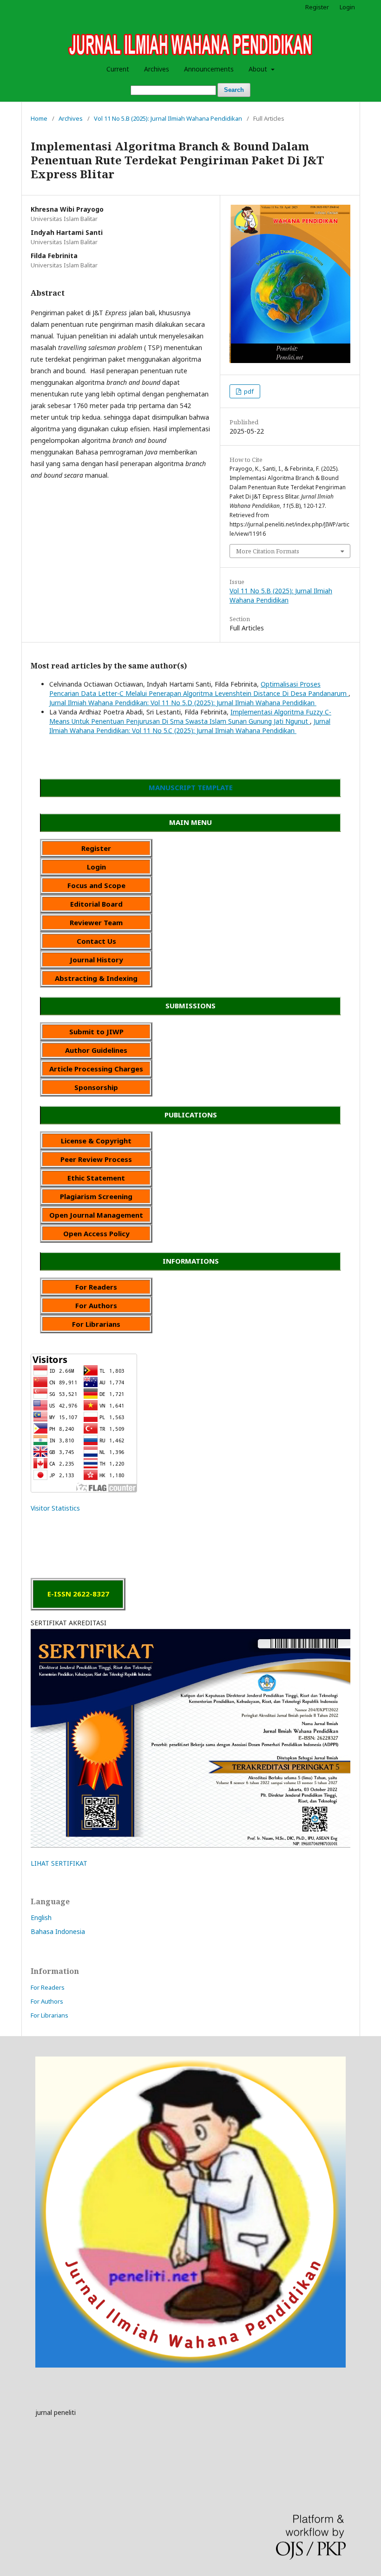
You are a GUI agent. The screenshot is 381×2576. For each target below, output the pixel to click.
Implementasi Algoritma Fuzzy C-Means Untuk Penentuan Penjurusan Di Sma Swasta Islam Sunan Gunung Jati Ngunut (190, 717)
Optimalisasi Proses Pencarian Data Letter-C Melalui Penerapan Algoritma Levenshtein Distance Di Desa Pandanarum (199, 689)
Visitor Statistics (55, 1508)
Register (317, 7)
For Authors (47, 2001)
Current (118, 69)
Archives (157, 69)
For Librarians (49, 2015)
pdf (248, 391)
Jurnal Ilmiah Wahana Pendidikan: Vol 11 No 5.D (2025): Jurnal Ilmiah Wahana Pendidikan (183, 703)
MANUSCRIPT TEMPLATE (191, 787)
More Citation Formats (268, 551)
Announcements (209, 69)
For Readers (48, 1987)
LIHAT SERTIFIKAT (59, 1863)
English (41, 1917)
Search (234, 90)
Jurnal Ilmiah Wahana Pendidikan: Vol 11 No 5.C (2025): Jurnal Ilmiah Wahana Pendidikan (190, 726)
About (259, 69)
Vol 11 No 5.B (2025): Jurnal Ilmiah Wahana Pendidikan (168, 118)
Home (39, 118)
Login (347, 7)
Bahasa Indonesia (58, 1931)
